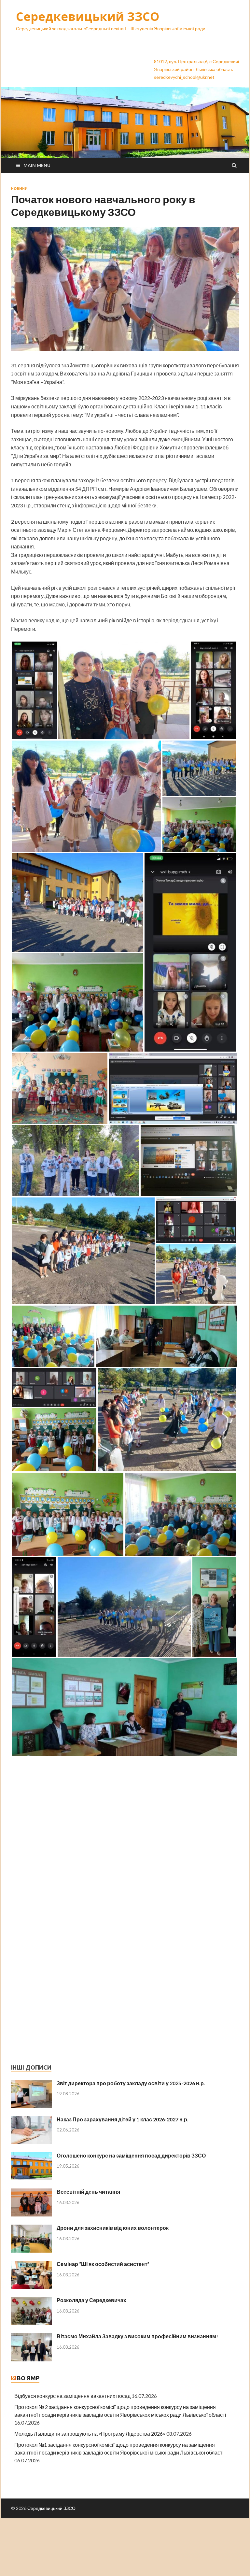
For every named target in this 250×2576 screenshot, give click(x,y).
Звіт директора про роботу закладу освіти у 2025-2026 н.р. (131, 2083)
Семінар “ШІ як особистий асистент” (103, 2264)
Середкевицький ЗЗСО (88, 16)
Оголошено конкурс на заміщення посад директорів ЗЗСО (131, 2155)
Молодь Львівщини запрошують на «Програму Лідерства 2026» (90, 2434)
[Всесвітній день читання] (31, 2192)
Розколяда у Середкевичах (91, 2300)
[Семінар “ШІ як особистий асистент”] (31, 2265)
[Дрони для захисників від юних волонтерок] (31, 2228)
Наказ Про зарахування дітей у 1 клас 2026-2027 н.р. (123, 2119)
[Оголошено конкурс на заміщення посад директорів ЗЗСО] (31, 2156)
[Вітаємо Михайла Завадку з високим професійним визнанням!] (31, 2337)
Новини (19, 189)
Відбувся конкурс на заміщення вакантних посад (72, 2396)
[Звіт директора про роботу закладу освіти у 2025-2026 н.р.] (31, 2084)
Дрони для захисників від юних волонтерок (113, 2228)
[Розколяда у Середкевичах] (31, 2301)
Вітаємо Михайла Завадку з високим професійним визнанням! (137, 2336)
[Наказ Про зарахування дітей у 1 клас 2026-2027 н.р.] (31, 2120)
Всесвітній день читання (88, 2192)
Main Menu (37, 165)
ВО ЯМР (28, 2378)
